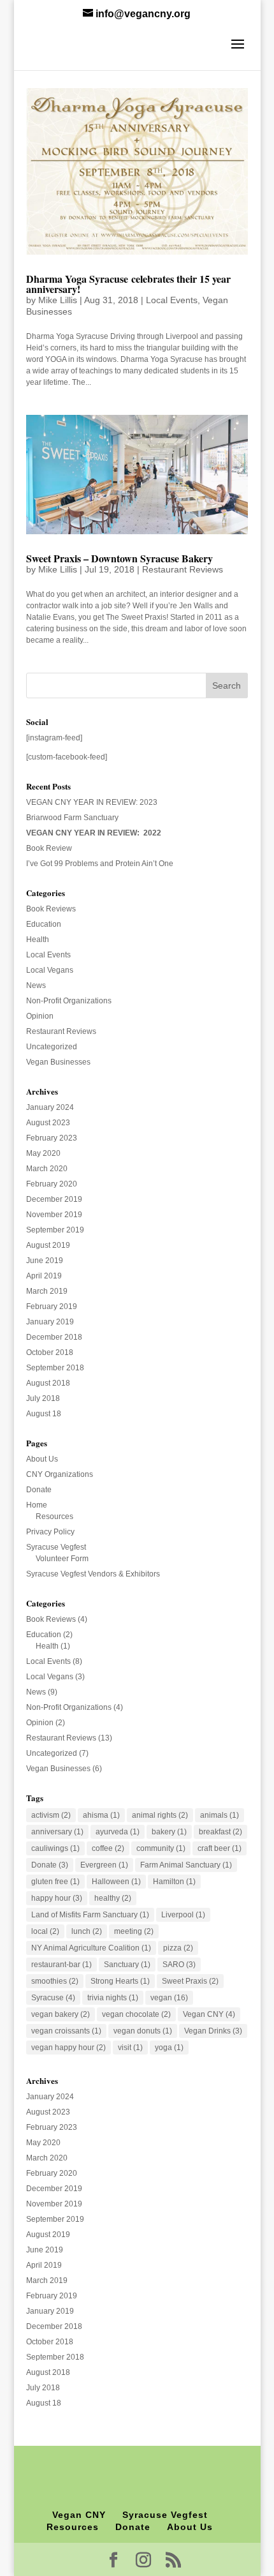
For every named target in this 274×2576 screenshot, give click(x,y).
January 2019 (50, 1322)
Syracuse (53, 1998)
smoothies (55, 1981)
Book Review (49, 848)
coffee (108, 1848)
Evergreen (104, 1865)
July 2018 (43, 1398)
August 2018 (48, 1383)
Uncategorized (52, 1047)
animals (220, 1815)
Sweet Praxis (190, 1981)
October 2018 (50, 1352)
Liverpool (183, 1915)
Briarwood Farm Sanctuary (72, 818)
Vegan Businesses (58, 1062)
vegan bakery (61, 2014)
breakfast (220, 1832)
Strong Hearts (120, 1981)
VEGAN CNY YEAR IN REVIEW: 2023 (92, 802)
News (36, 985)
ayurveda (118, 1832)
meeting (134, 1931)
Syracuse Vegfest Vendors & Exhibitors (93, 1574)
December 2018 (54, 1337)
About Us (42, 1459)
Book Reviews (51, 909)
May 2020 (43, 1153)
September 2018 (55, 1368)
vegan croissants (66, 2031)
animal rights (160, 1815)
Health (38, 940)
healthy (113, 1898)
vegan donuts (143, 2031)
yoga (169, 2048)
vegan (169, 1998)
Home (37, 1505)
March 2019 (47, 1291)
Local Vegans (50, 970)
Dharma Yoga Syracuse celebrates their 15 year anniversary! (128, 284)
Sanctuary (127, 1965)
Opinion (40, 1016)
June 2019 (45, 1261)
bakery (169, 1832)
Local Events (172, 300)
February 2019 (52, 1307)
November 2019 (54, 1215)
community (161, 1848)
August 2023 (48, 1123)
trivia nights (113, 1998)
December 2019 (54, 1199)
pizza (178, 1948)
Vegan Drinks (213, 2031)
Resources (54, 1516)
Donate (39, 1490)
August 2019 (48, 1245)
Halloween (116, 1882)
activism (51, 1815)
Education (44, 924)
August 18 (44, 1414)
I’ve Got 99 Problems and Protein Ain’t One (100, 864)
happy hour (57, 1898)
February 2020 (52, 1184)
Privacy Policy (50, 1532)
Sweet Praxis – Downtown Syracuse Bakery (119, 558)
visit (130, 2048)
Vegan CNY (209, 2014)
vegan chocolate (136, 2014)
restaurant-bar (61, 1965)
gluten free (55, 1882)
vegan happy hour (68, 2048)
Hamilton (174, 1882)
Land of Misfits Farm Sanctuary (90, 1915)
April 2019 (44, 1276)
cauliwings (55, 1848)
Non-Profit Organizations (69, 1001)
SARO (179, 1965)
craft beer (220, 1848)
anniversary (57, 1832)
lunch (87, 1931)
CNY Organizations (60, 1474)
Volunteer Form (62, 1559)
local (45, 1931)
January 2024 (50, 1107)
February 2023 (52, 1138)
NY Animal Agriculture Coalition (91, 1948)
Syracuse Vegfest (56, 1547)
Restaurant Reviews (183, 569)
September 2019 (55, 1230)
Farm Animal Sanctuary (186, 1865)
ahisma (101, 1815)
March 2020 (47, 1169)
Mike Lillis (58, 300)
